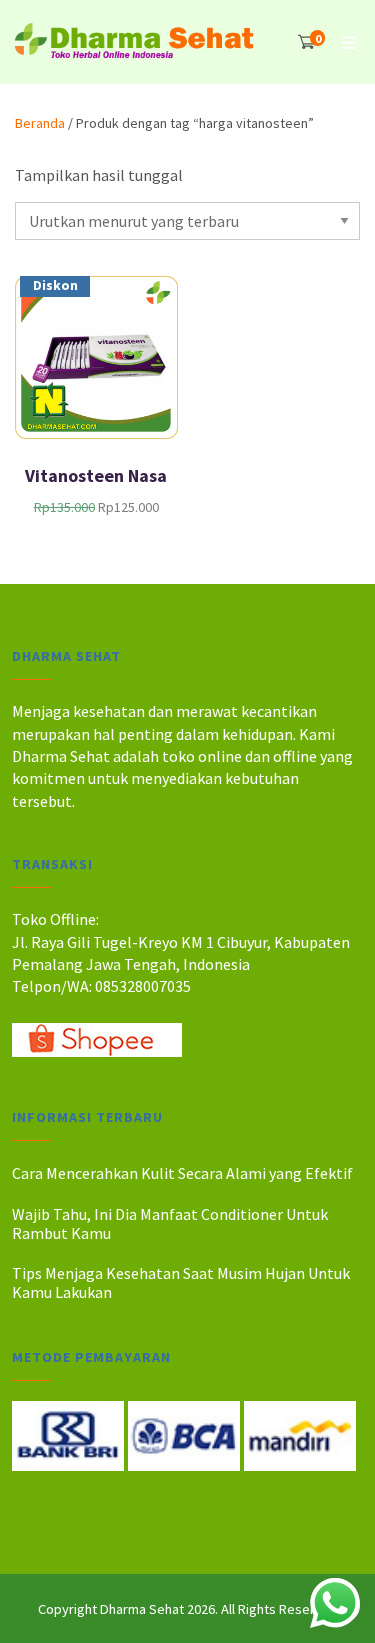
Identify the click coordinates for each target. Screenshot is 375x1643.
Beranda (40, 123)
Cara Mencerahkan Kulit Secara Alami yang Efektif (182, 1173)
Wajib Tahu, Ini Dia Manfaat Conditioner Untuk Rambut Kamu (170, 1223)
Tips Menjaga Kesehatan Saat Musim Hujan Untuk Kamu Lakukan (181, 1282)
